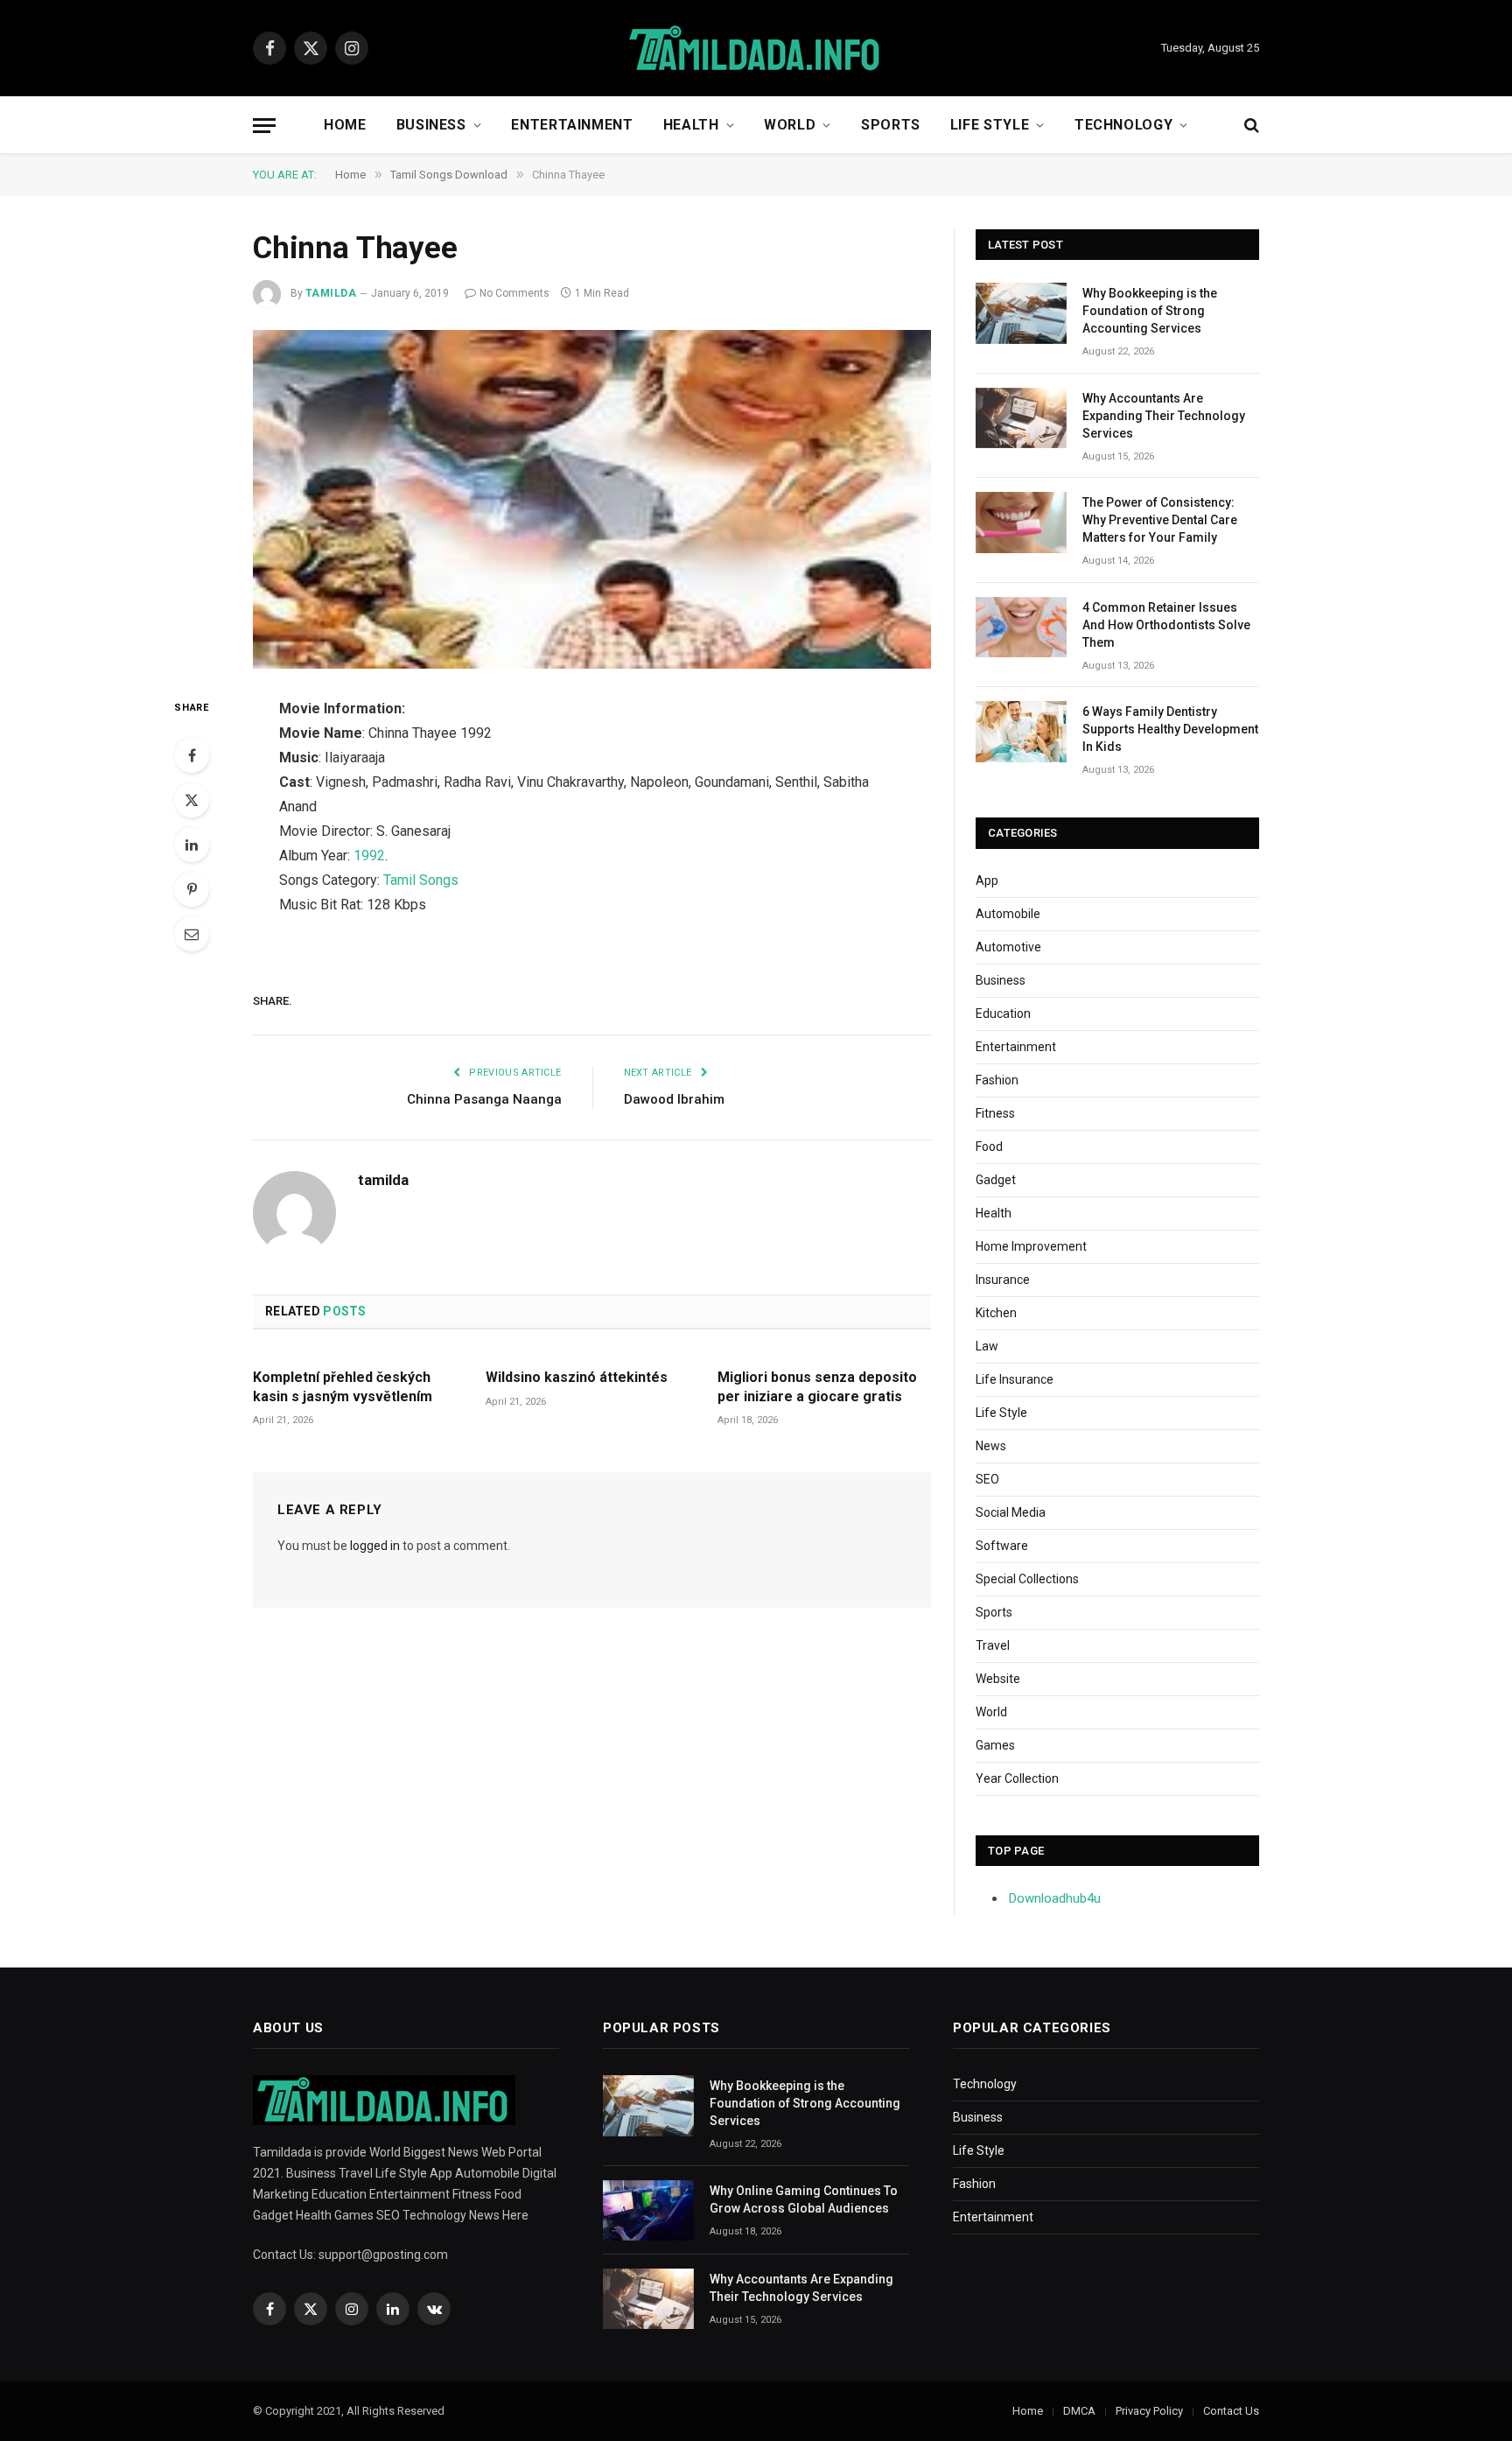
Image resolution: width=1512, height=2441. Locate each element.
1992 (369, 856)
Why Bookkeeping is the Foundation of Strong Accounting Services (1150, 311)
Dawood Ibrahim (674, 1099)
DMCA (1079, 2411)
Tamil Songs (421, 880)
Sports (891, 125)
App (987, 880)
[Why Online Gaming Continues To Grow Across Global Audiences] (648, 2210)
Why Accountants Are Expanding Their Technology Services (1164, 416)
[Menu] (264, 126)
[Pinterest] (192, 889)
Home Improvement (1031, 1246)
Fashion (997, 1080)
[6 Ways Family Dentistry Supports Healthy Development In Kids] (1021, 731)
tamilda (331, 293)
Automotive (1008, 947)
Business (431, 125)
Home (345, 125)
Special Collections (1027, 1579)
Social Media (1011, 1512)
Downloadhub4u (1055, 1898)
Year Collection (1017, 1778)
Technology (1123, 125)
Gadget (996, 1180)
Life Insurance (1015, 1379)
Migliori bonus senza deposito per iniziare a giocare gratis (817, 1387)
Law (987, 1346)
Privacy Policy (1149, 2411)
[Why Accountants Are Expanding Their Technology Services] (1021, 418)
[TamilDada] (756, 49)
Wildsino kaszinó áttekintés (577, 1377)
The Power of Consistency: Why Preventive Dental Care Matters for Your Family (1160, 520)
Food (989, 1147)
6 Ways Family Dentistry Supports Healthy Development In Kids (1170, 729)
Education (1003, 1014)
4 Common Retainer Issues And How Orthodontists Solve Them (1166, 625)
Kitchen (996, 1313)
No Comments (514, 293)
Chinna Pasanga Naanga (484, 1099)
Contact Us (1231, 2411)
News (991, 1446)
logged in (375, 1546)
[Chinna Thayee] (592, 500)
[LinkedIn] (192, 845)
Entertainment (572, 125)
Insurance (1003, 1280)
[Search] (1250, 126)
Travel (993, 1645)
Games (995, 1745)
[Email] (192, 934)
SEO (987, 1479)
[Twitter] (192, 800)
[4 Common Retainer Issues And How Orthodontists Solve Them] (1021, 627)
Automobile (1008, 914)
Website (998, 1679)
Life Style (990, 125)
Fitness (995, 1113)
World (790, 125)
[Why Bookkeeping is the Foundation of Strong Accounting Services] (1021, 313)
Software (1002, 1546)
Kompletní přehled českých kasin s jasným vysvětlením (343, 1387)
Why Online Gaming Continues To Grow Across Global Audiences (804, 2199)
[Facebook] (192, 755)
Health (691, 125)
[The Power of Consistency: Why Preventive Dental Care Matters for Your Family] (1021, 522)
